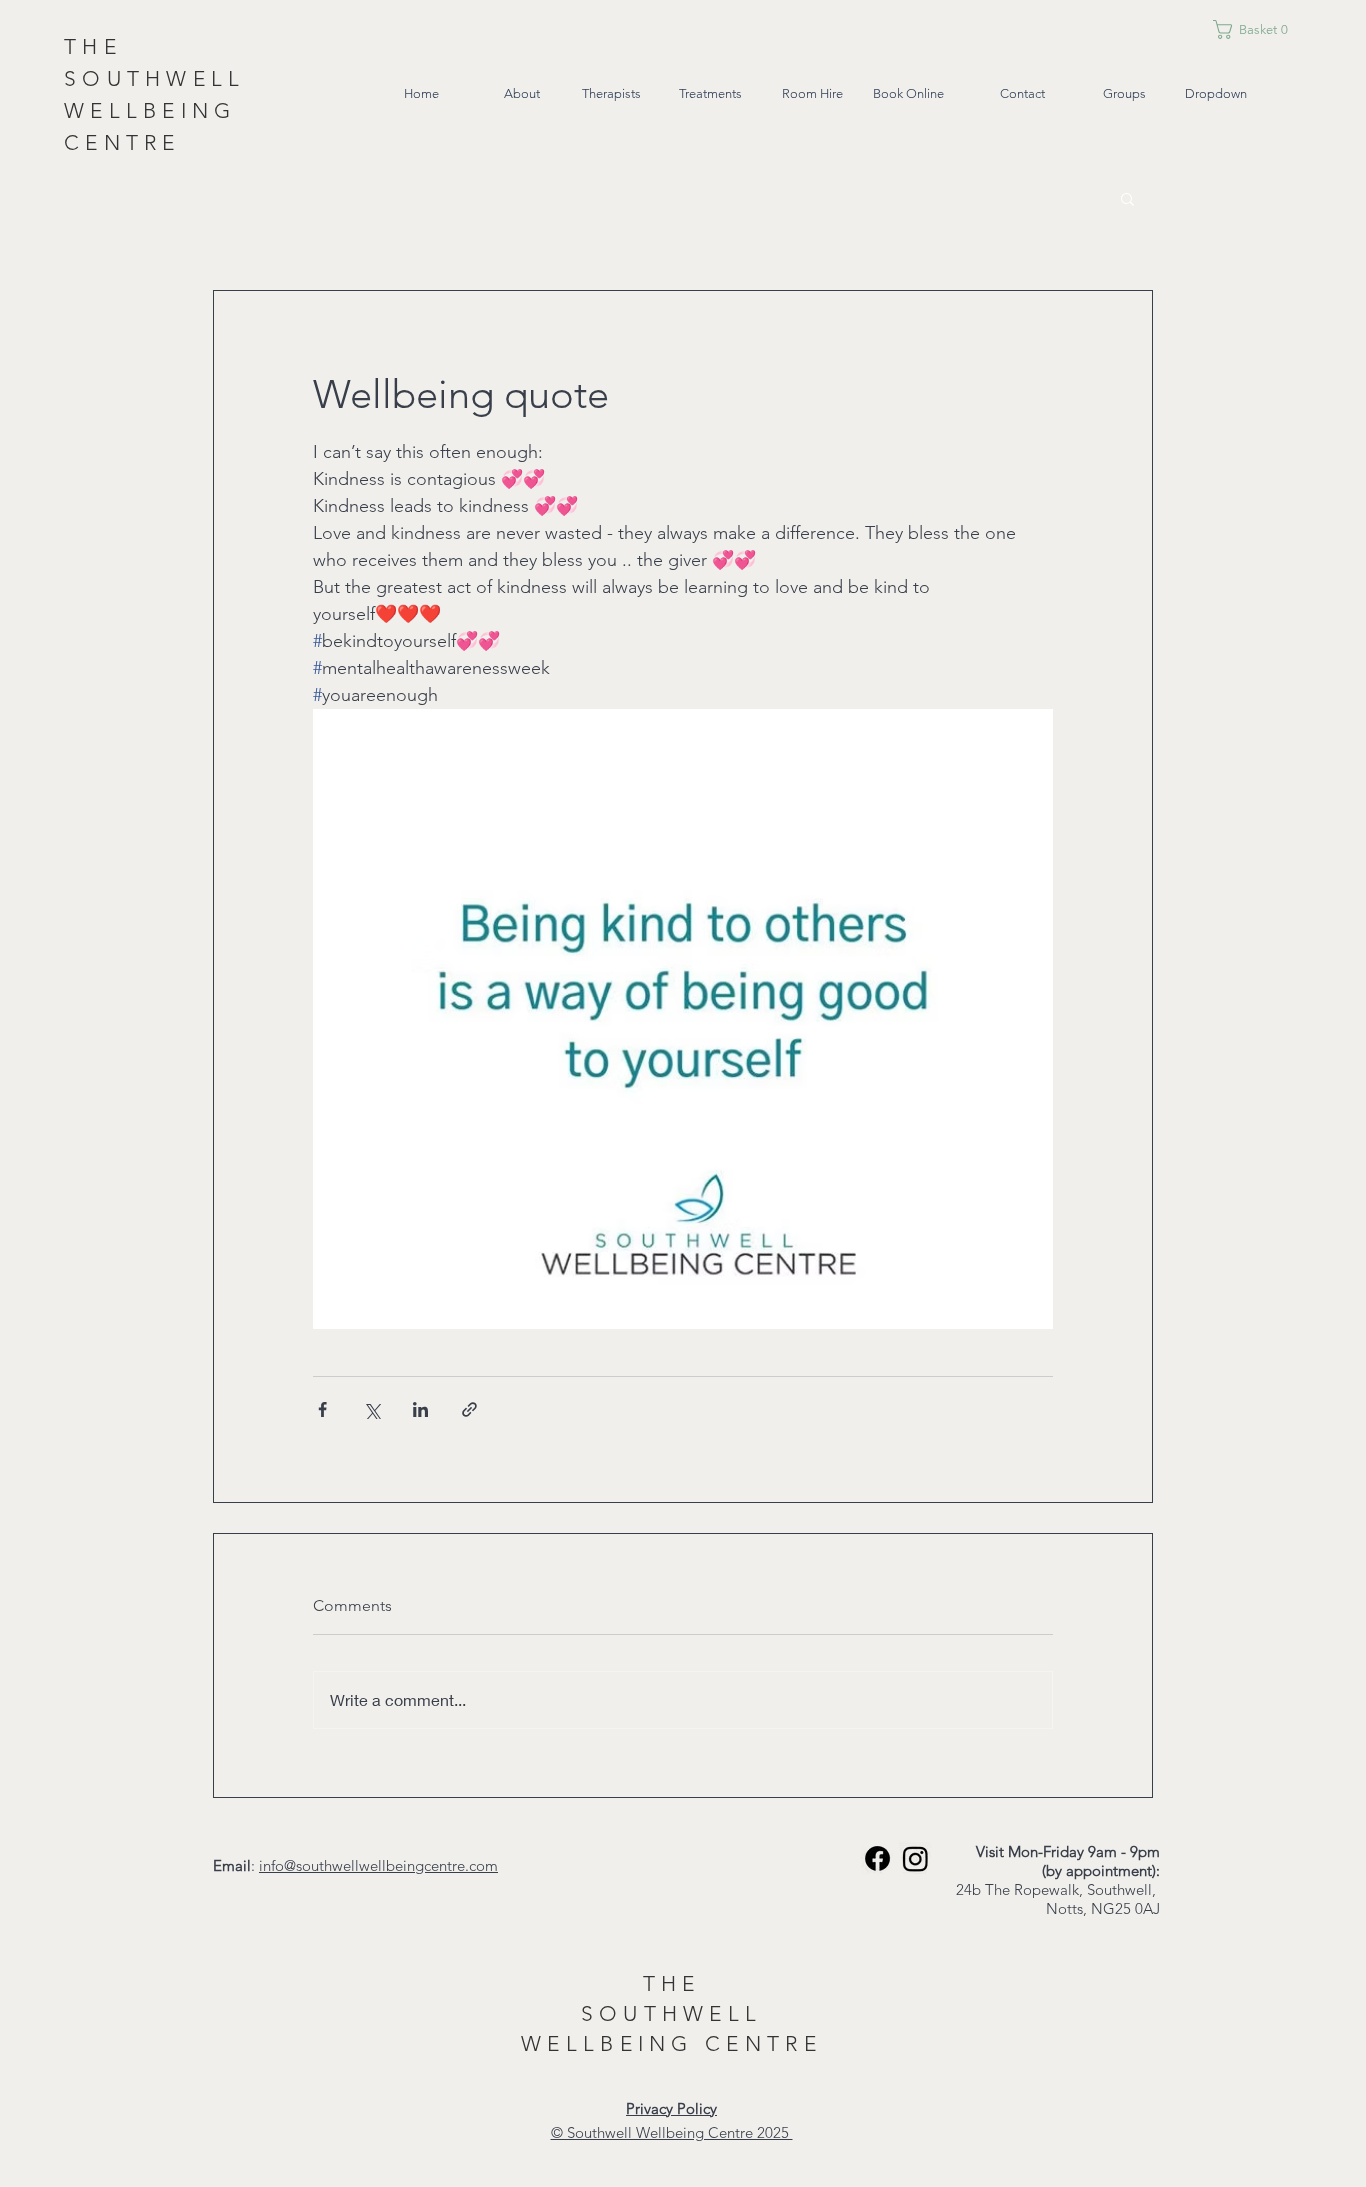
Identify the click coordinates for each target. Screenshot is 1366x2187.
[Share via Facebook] (322, 1409)
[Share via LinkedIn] (420, 1409)
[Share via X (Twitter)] (371, 1409)
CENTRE (763, 2043)
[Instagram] (915, 1858)
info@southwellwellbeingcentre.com (378, 1865)
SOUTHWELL (672, 2013)
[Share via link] (469, 1409)
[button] (1276, 29)
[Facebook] (877, 1858)
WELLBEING (613, 2043)
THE (672, 1983)
